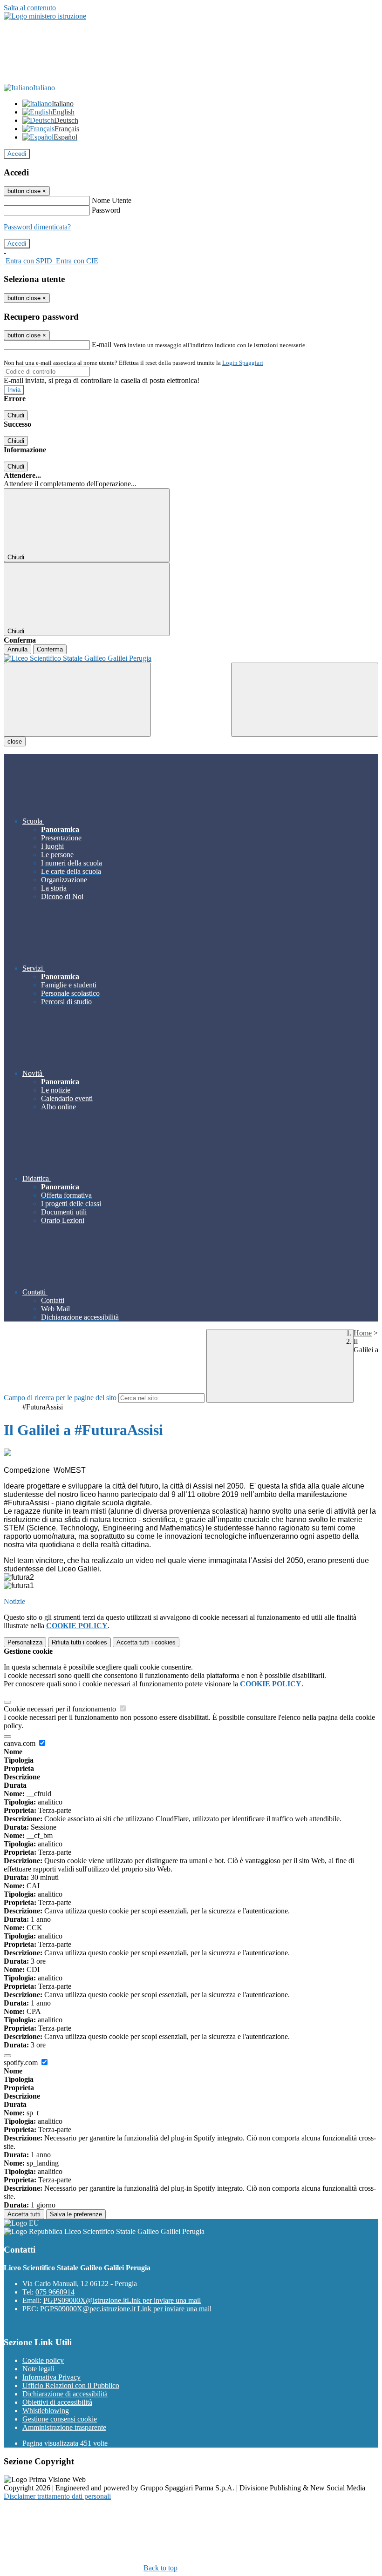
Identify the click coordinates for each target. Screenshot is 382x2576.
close (15, 741)
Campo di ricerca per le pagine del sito (60, 1398)
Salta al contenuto (30, 8)
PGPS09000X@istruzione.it (122, 2300)
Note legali (38, 2369)
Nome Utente (112, 200)
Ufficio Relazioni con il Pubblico (71, 2385)
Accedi (17, 154)
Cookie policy (43, 2360)
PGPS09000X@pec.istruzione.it (126, 2309)
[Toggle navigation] (77, 700)
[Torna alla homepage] (191, 658)
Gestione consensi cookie (60, 2419)
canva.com (20, 1743)
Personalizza (25, 1642)
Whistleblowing (46, 2411)
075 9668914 (55, 2292)
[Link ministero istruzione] (45, 16)
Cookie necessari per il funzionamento (61, 1709)
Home (363, 1333)
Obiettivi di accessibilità (57, 2402)
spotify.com (22, 2063)
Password (106, 210)
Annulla (17, 649)
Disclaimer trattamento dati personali (57, 2496)
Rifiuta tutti (79, 1642)
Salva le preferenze (76, 2214)
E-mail (102, 345)
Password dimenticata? (37, 227)
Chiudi (16, 415)
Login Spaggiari (243, 363)
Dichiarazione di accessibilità (65, 2394)
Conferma (50, 649)
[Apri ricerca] (305, 700)
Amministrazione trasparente (64, 2427)
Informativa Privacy (51, 2377)
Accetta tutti (146, 1642)
